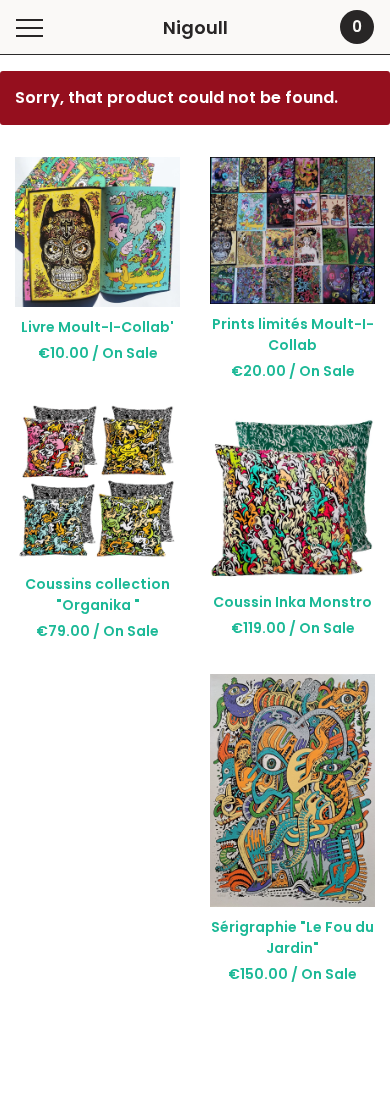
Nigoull (195, 27)
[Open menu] (33, 27)
